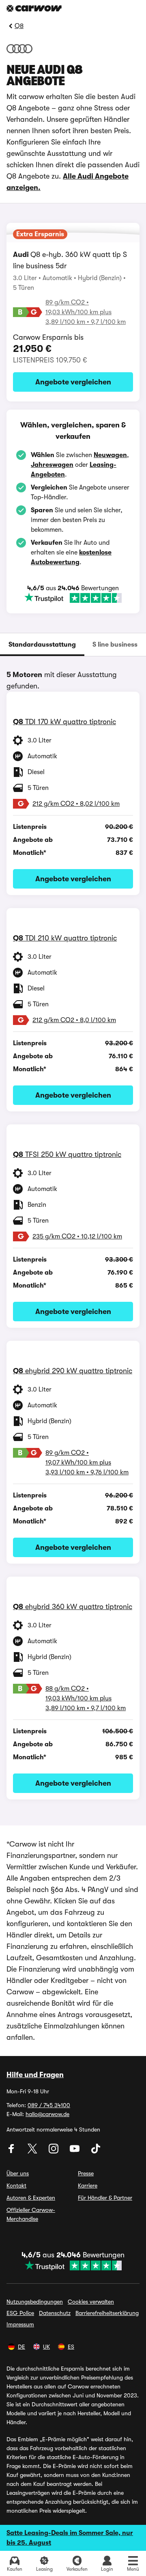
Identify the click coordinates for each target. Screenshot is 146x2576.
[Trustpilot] (73, 598)
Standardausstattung (42, 645)
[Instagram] (54, 2151)
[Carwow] (34, 8)
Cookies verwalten (91, 2302)
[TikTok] (96, 2151)
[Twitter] (33, 2151)
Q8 (19, 26)
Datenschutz (55, 2313)
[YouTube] (75, 2151)
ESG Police (20, 2313)
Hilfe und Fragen (35, 2075)
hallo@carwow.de (47, 2114)
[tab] (42, 645)
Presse (86, 2173)
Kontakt (16, 2186)
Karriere (88, 2186)
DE (21, 2347)
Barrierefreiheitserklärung (107, 2313)
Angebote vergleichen (73, 382)
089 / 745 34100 (49, 2105)
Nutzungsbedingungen (35, 2302)
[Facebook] (12, 2151)
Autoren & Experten (31, 2198)
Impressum (20, 2324)
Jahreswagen (52, 465)
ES (71, 2347)
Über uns (18, 2173)
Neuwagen (110, 455)
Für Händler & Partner (105, 2198)
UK (46, 2347)
